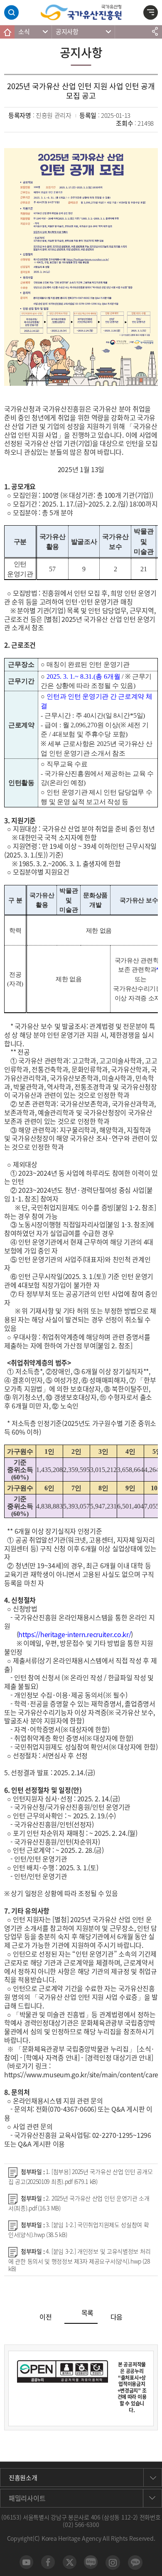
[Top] (152, 2566)
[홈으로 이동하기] (7, 32)
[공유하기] (155, 32)
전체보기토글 (151, 14)
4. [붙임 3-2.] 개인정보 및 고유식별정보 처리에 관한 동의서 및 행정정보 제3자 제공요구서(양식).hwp (79, 2260)
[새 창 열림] (26, 2562)
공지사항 (67, 32)
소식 (24, 32)
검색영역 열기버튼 (11, 13)
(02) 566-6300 (81, 2525)
